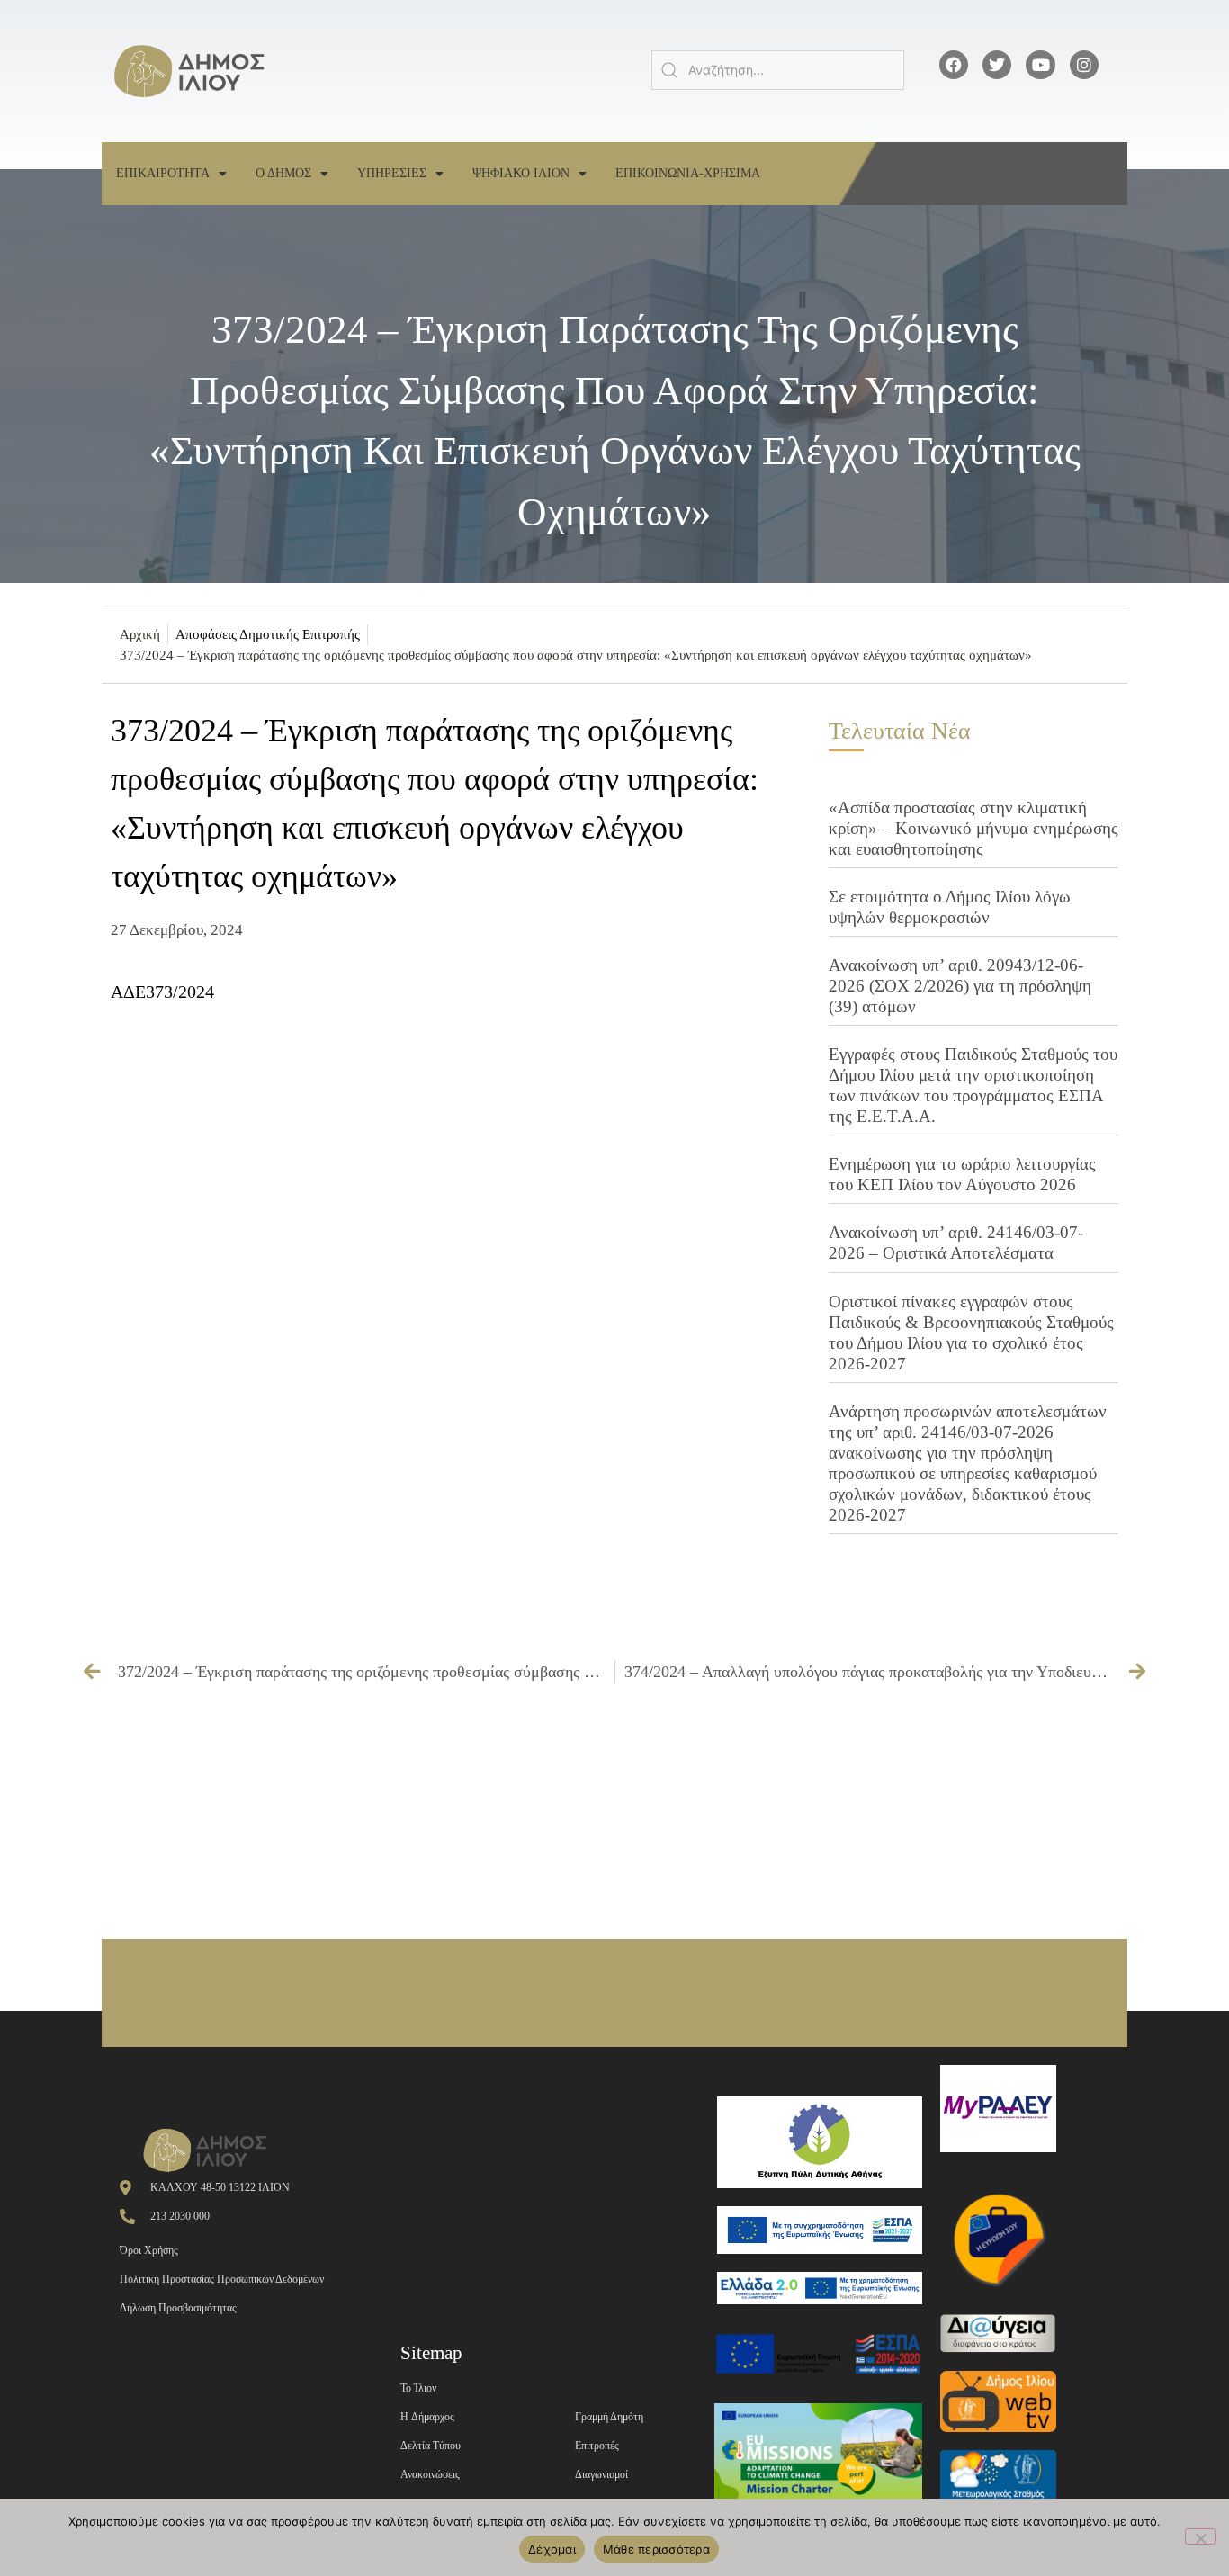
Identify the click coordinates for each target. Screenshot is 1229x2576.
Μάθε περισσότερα (656, 2549)
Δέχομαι (552, 2549)
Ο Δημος (283, 173)
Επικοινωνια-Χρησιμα (688, 173)
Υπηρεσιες (392, 173)
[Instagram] (1084, 65)
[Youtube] (1040, 65)
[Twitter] (997, 65)
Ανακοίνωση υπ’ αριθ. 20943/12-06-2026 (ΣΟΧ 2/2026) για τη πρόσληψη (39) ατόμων (960, 986)
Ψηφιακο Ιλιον (521, 173)
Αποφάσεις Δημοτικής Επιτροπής (268, 634)
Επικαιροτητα (163, 173)
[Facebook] (954, 65)
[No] (1200, 2536)
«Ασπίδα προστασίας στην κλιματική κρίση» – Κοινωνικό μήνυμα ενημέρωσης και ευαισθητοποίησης (973, 828)
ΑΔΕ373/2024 (162, 992)
